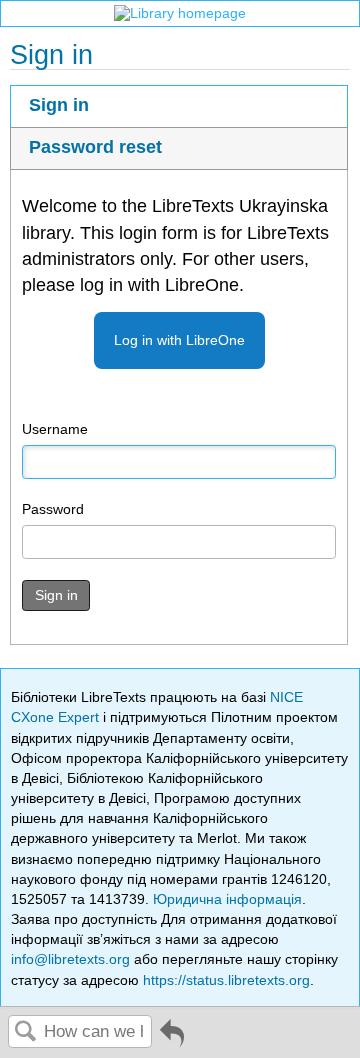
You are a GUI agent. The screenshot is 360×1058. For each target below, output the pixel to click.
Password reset (95, 147)
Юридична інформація (227, 899)
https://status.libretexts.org (226, 980)
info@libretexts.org (70, 959)
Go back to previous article (172, 1040)
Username (55, 429)
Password (53, 509)
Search (26, 1032)
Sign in (59, 105)
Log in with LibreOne (179, 340)
